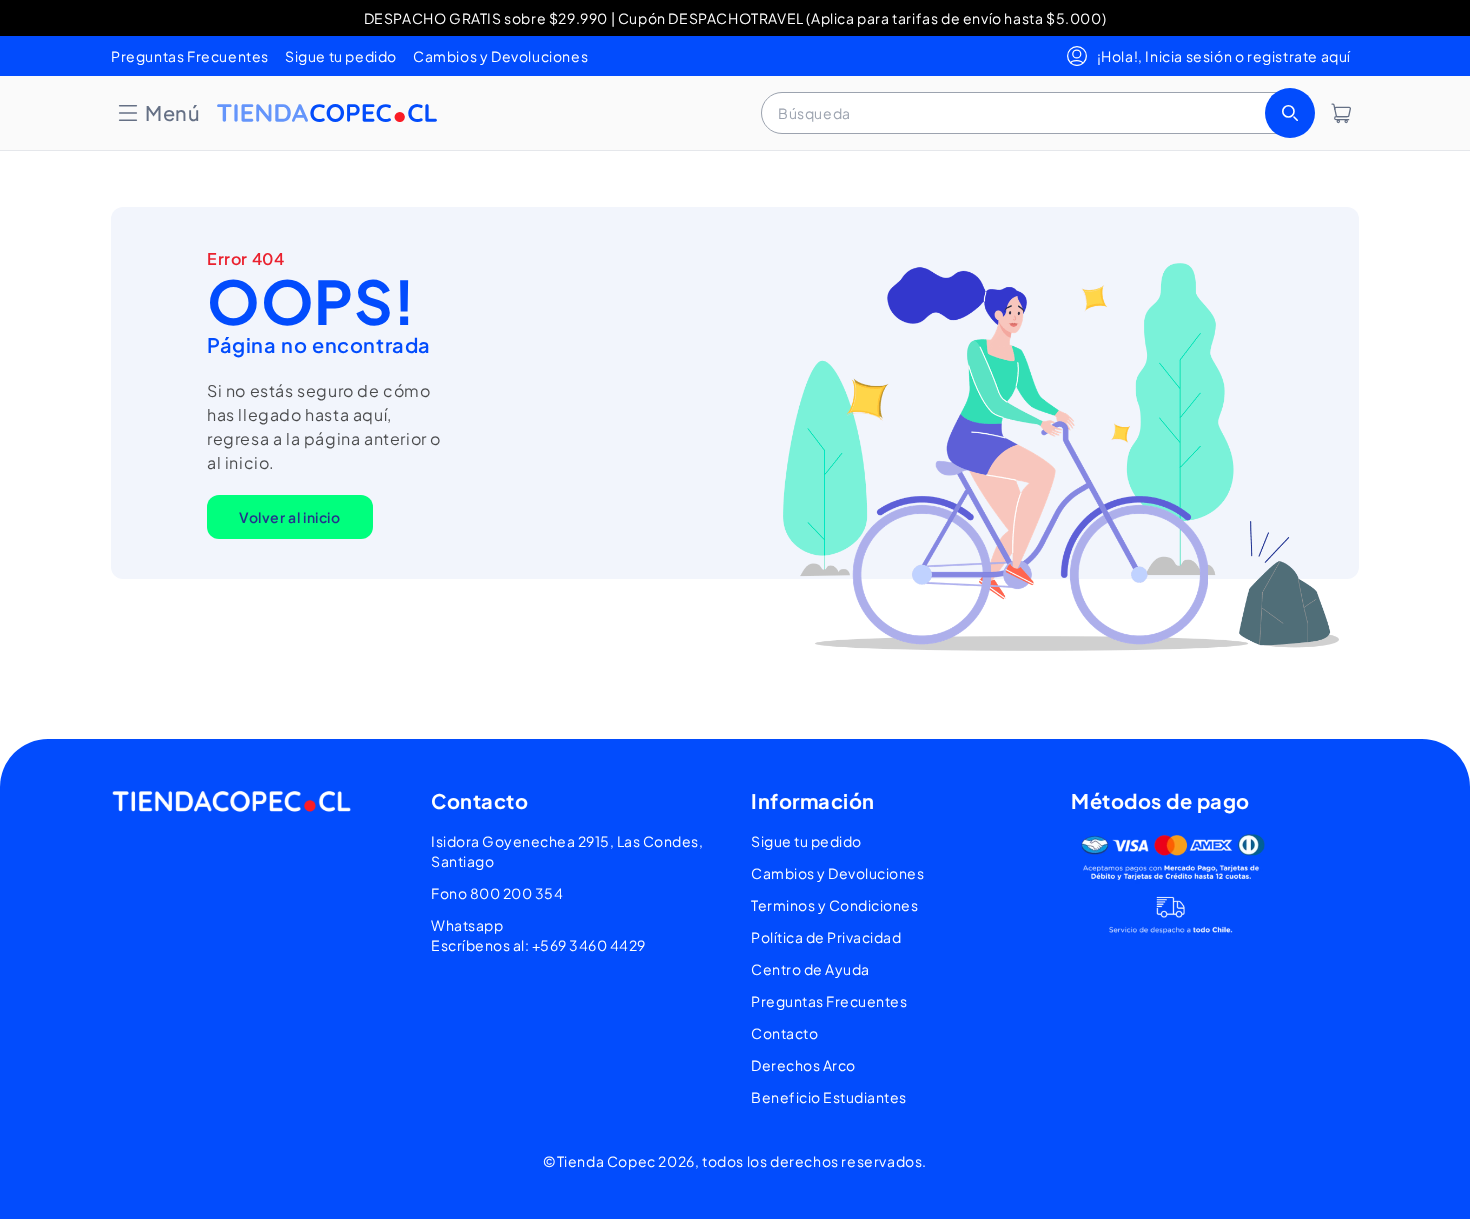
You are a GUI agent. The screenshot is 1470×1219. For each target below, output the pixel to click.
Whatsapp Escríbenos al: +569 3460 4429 (538, 935)
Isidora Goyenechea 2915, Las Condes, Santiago (567, 851)
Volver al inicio (290, 517)
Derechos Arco (803, 1065)
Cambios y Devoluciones (500, 56)
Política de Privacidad (826, 937)
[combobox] (1036, 113)
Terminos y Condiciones (834, 905)
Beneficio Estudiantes (829, 1097)
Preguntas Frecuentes (190, 56)
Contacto (784, 1033)
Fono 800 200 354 (497, 893)
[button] (158, 113)
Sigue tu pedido (341, 56)
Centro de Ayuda (810, 969)
